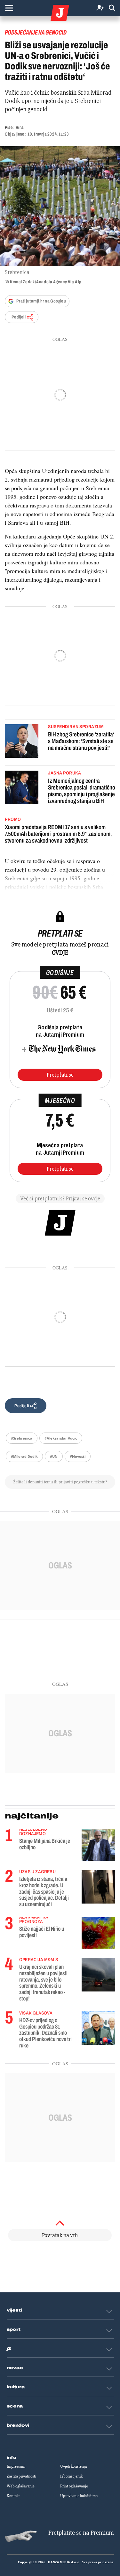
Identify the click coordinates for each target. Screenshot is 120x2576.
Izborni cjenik (71, 2476)
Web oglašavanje (21, 2486)
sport (14, 2329)
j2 (9, 2349)
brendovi (18, 2425)
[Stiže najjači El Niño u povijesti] (98, 1933)
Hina (20, 127)
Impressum (16, 2466)
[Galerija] (60, 206)
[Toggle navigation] (9, 8)
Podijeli (19, 317)
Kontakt (13, 2496)
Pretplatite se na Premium (81, 2533)
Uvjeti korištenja (73, 2466)
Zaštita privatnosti (21, 2476)
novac (15, 2368)
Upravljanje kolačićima (79, 2496)
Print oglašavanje (74, 2486)
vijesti (14, 2310)
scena (15, 2406)
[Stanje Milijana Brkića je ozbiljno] (98, 1845)
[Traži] (112, 8)
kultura (16, 2387)
